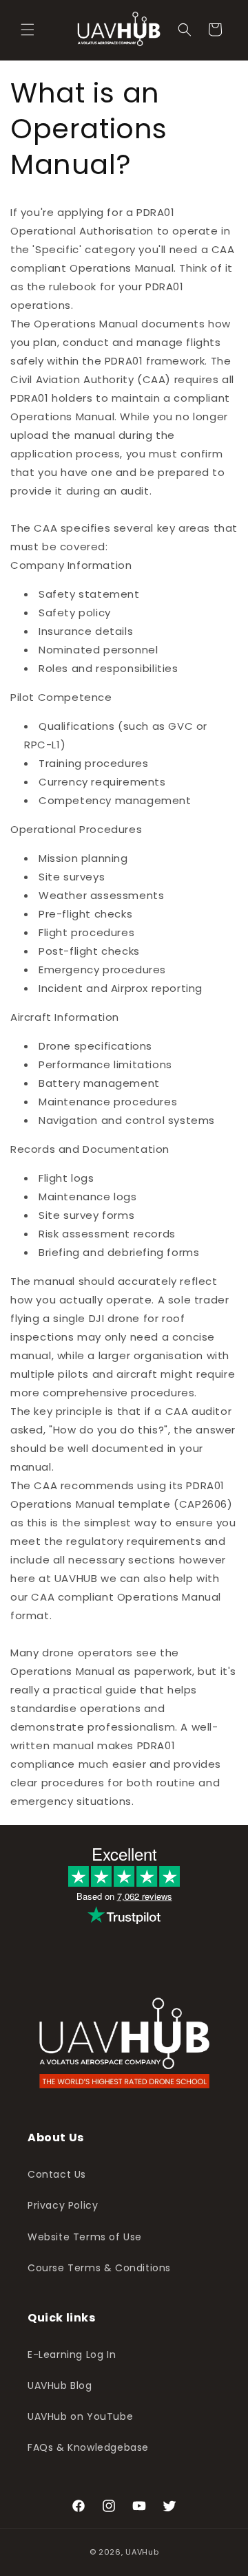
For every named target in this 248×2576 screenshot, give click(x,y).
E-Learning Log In (72, 2355)
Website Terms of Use (85, 2237)
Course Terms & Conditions (99, 2268)
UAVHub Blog (60, 2385)
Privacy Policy (63, 2205)
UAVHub (142, 2552)
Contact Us (57, 2174)
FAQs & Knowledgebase (88, 2447)
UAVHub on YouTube (80, 2416)
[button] (28, 30)
